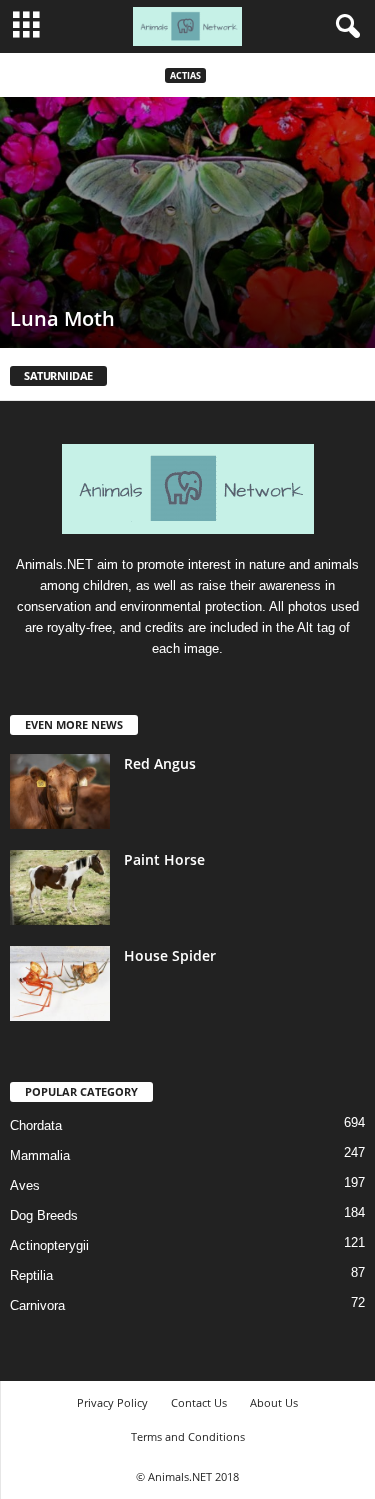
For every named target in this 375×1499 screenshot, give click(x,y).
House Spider (170, 955)
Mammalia (40, 1155)
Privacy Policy (112, 1402)
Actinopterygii (49, 1245)
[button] (344, 27)
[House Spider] (60, 983)
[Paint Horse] (60, 887)
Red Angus (160, 763)
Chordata (36, 1125)
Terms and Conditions (188, 1436)
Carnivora (37, 1305)
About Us (274, 1402)
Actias (185, 75)
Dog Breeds (44, 1215)
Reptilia (31, 1275)
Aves (25, 1185)
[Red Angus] (60, 791)
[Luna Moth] (187, 222)
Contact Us (199, 1402)
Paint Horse (164, 859)
